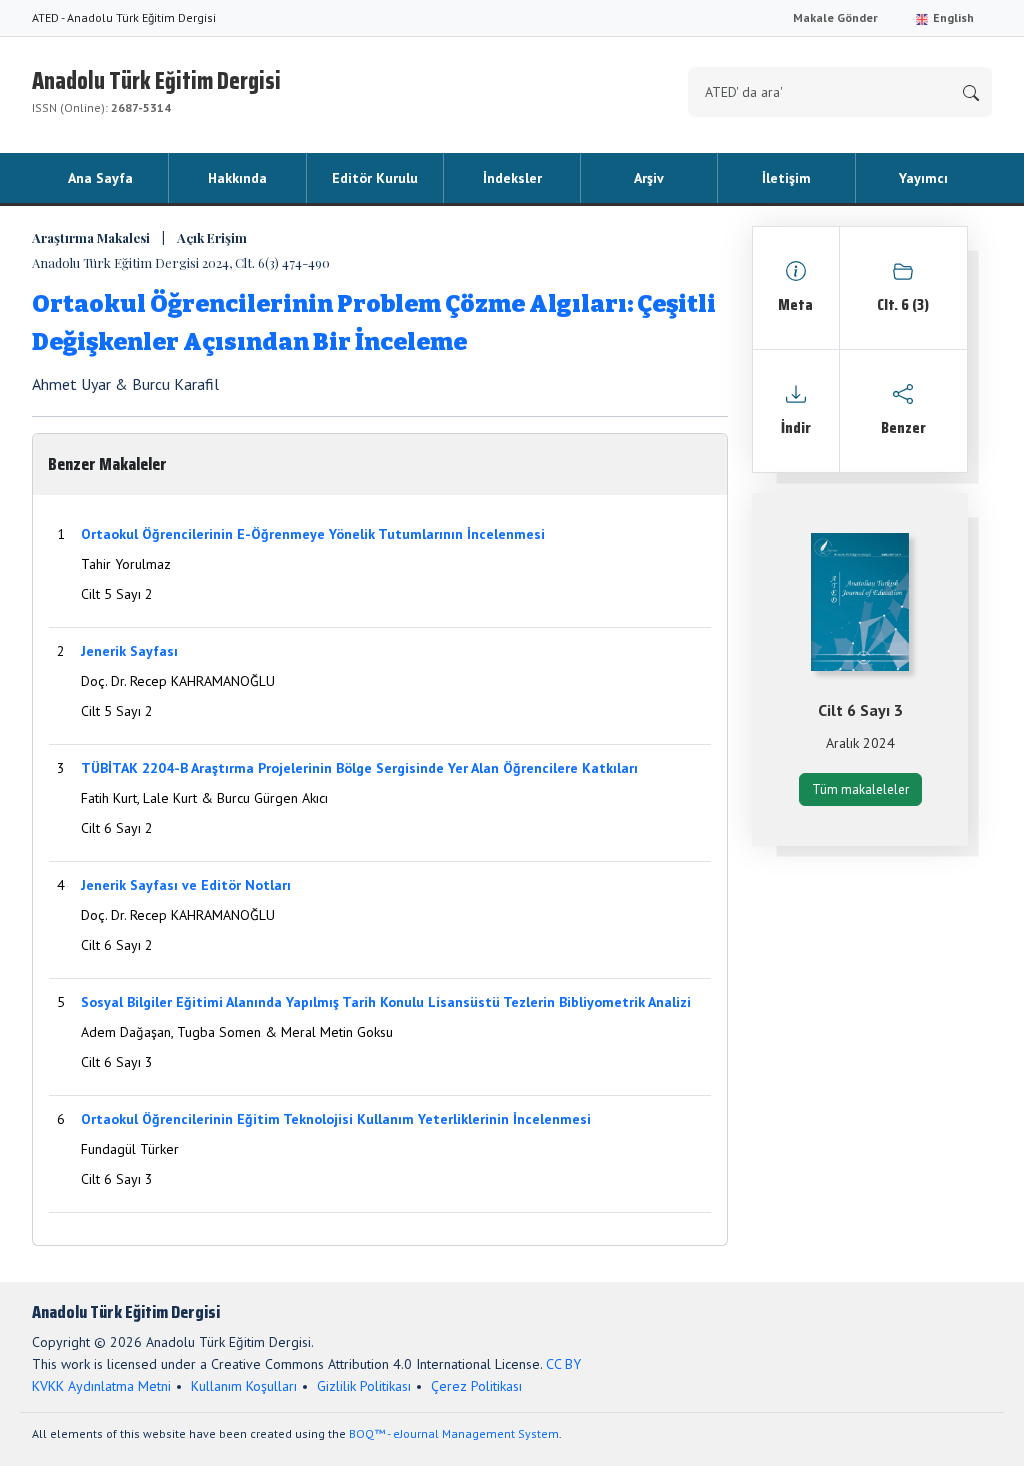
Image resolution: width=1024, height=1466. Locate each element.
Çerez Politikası (476, 1386)
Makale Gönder (835, 17)
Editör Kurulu (375, 178)
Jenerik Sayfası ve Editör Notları (186, 885)
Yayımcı (923, 178)
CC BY (563, 1364)
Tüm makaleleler (860, 789)
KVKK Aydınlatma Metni (101, 1386)
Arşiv (649, 178)
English (952, 17)
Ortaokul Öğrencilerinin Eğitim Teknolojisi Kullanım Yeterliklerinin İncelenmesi (336, 1119)
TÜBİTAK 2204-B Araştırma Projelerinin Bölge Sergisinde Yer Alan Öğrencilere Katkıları (359, 768)
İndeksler (512, 178)
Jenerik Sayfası (129, 651)
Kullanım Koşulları (244, 1386)
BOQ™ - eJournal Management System (454, 1433)
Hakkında (237, 178)
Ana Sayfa (100, 178)
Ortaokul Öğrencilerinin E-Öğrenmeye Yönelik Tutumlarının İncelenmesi (313, 534)
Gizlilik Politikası (364, 1386)
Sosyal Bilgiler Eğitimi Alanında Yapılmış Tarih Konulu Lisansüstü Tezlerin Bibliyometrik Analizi (386, 1002)
